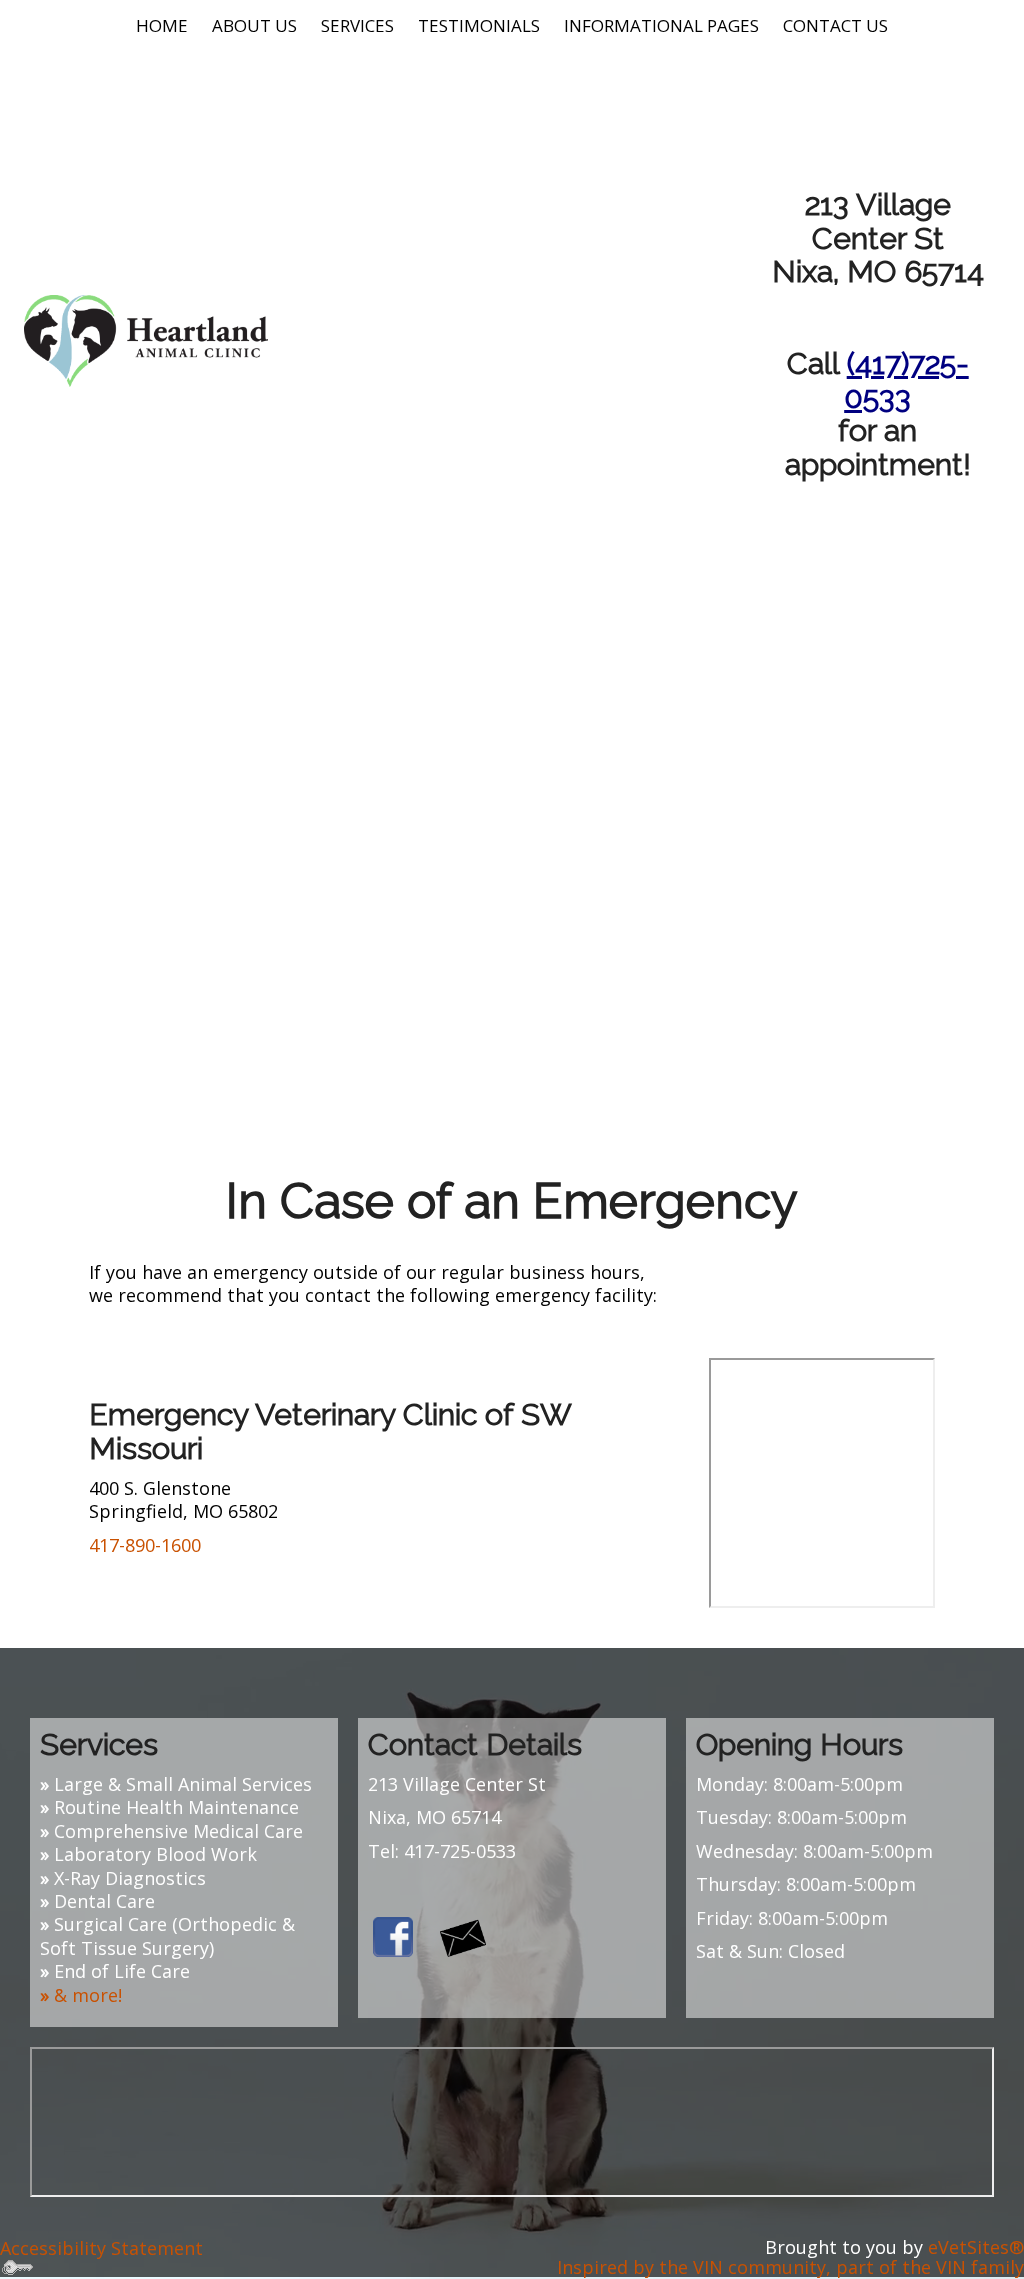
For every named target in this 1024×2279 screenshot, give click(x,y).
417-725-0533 (460, 1851)
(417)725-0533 (906, 379)
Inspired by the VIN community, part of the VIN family (790, 2267)
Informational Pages (661, 25)
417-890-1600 (145, 1545)
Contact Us (835, 25)
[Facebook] (393, 1935)
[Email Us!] (463, 1935)
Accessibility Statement (101, 2248)
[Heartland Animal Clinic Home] (146, 339)
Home (162, 25)
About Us (254, 25)
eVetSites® (976, 2247)
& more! (88, 1995)
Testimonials (479, 25)
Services (357, 25)
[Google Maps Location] (512, 2190)
